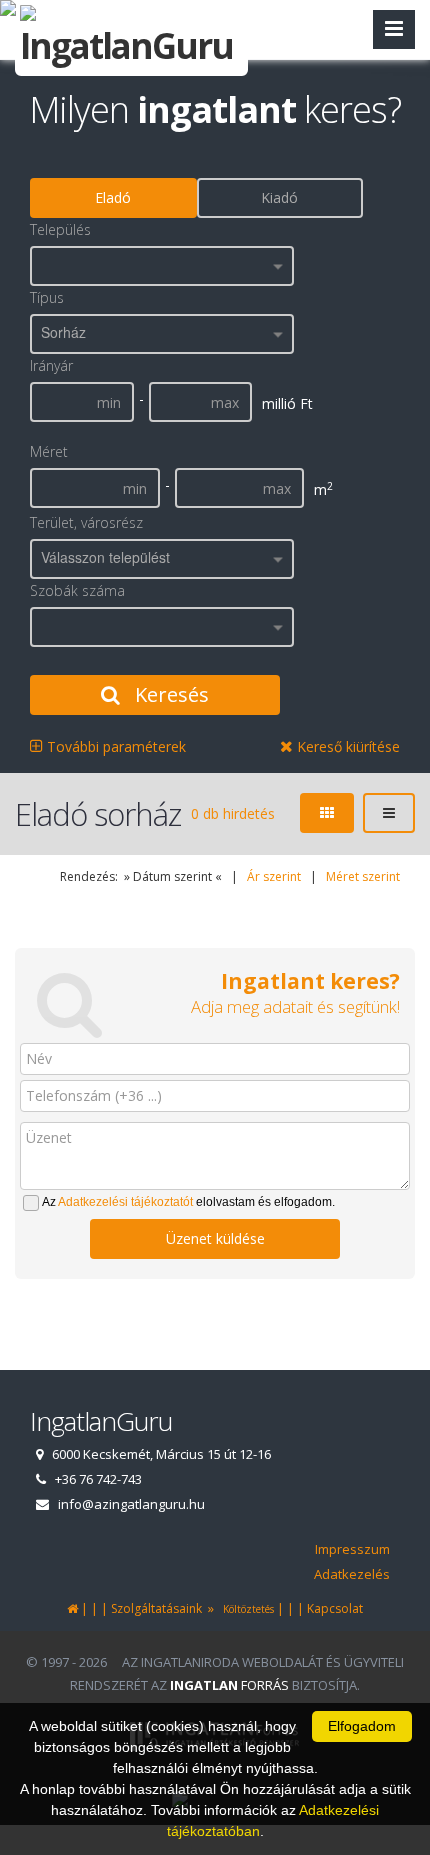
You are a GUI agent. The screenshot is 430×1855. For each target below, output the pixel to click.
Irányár (51, 365)
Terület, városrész (86, 522)
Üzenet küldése (215, 1238)
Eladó (113, 197)
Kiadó (279, 197)
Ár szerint (274, 876)
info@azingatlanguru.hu (131, 1504)
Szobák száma (77, 590)
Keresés (169, 694)
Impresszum (352, 1549)
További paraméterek (114, 746)
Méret (49, 451)
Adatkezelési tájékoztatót (125, 1202)
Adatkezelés (352, 1574)
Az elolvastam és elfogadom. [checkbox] (188, 1202)
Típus (47, 297)
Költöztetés (245, 1609)
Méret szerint (363, 876)
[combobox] (162, 266)
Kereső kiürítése (346, 746)
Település (60, 229)
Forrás (229, 1685)
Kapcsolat (335, 1608)
